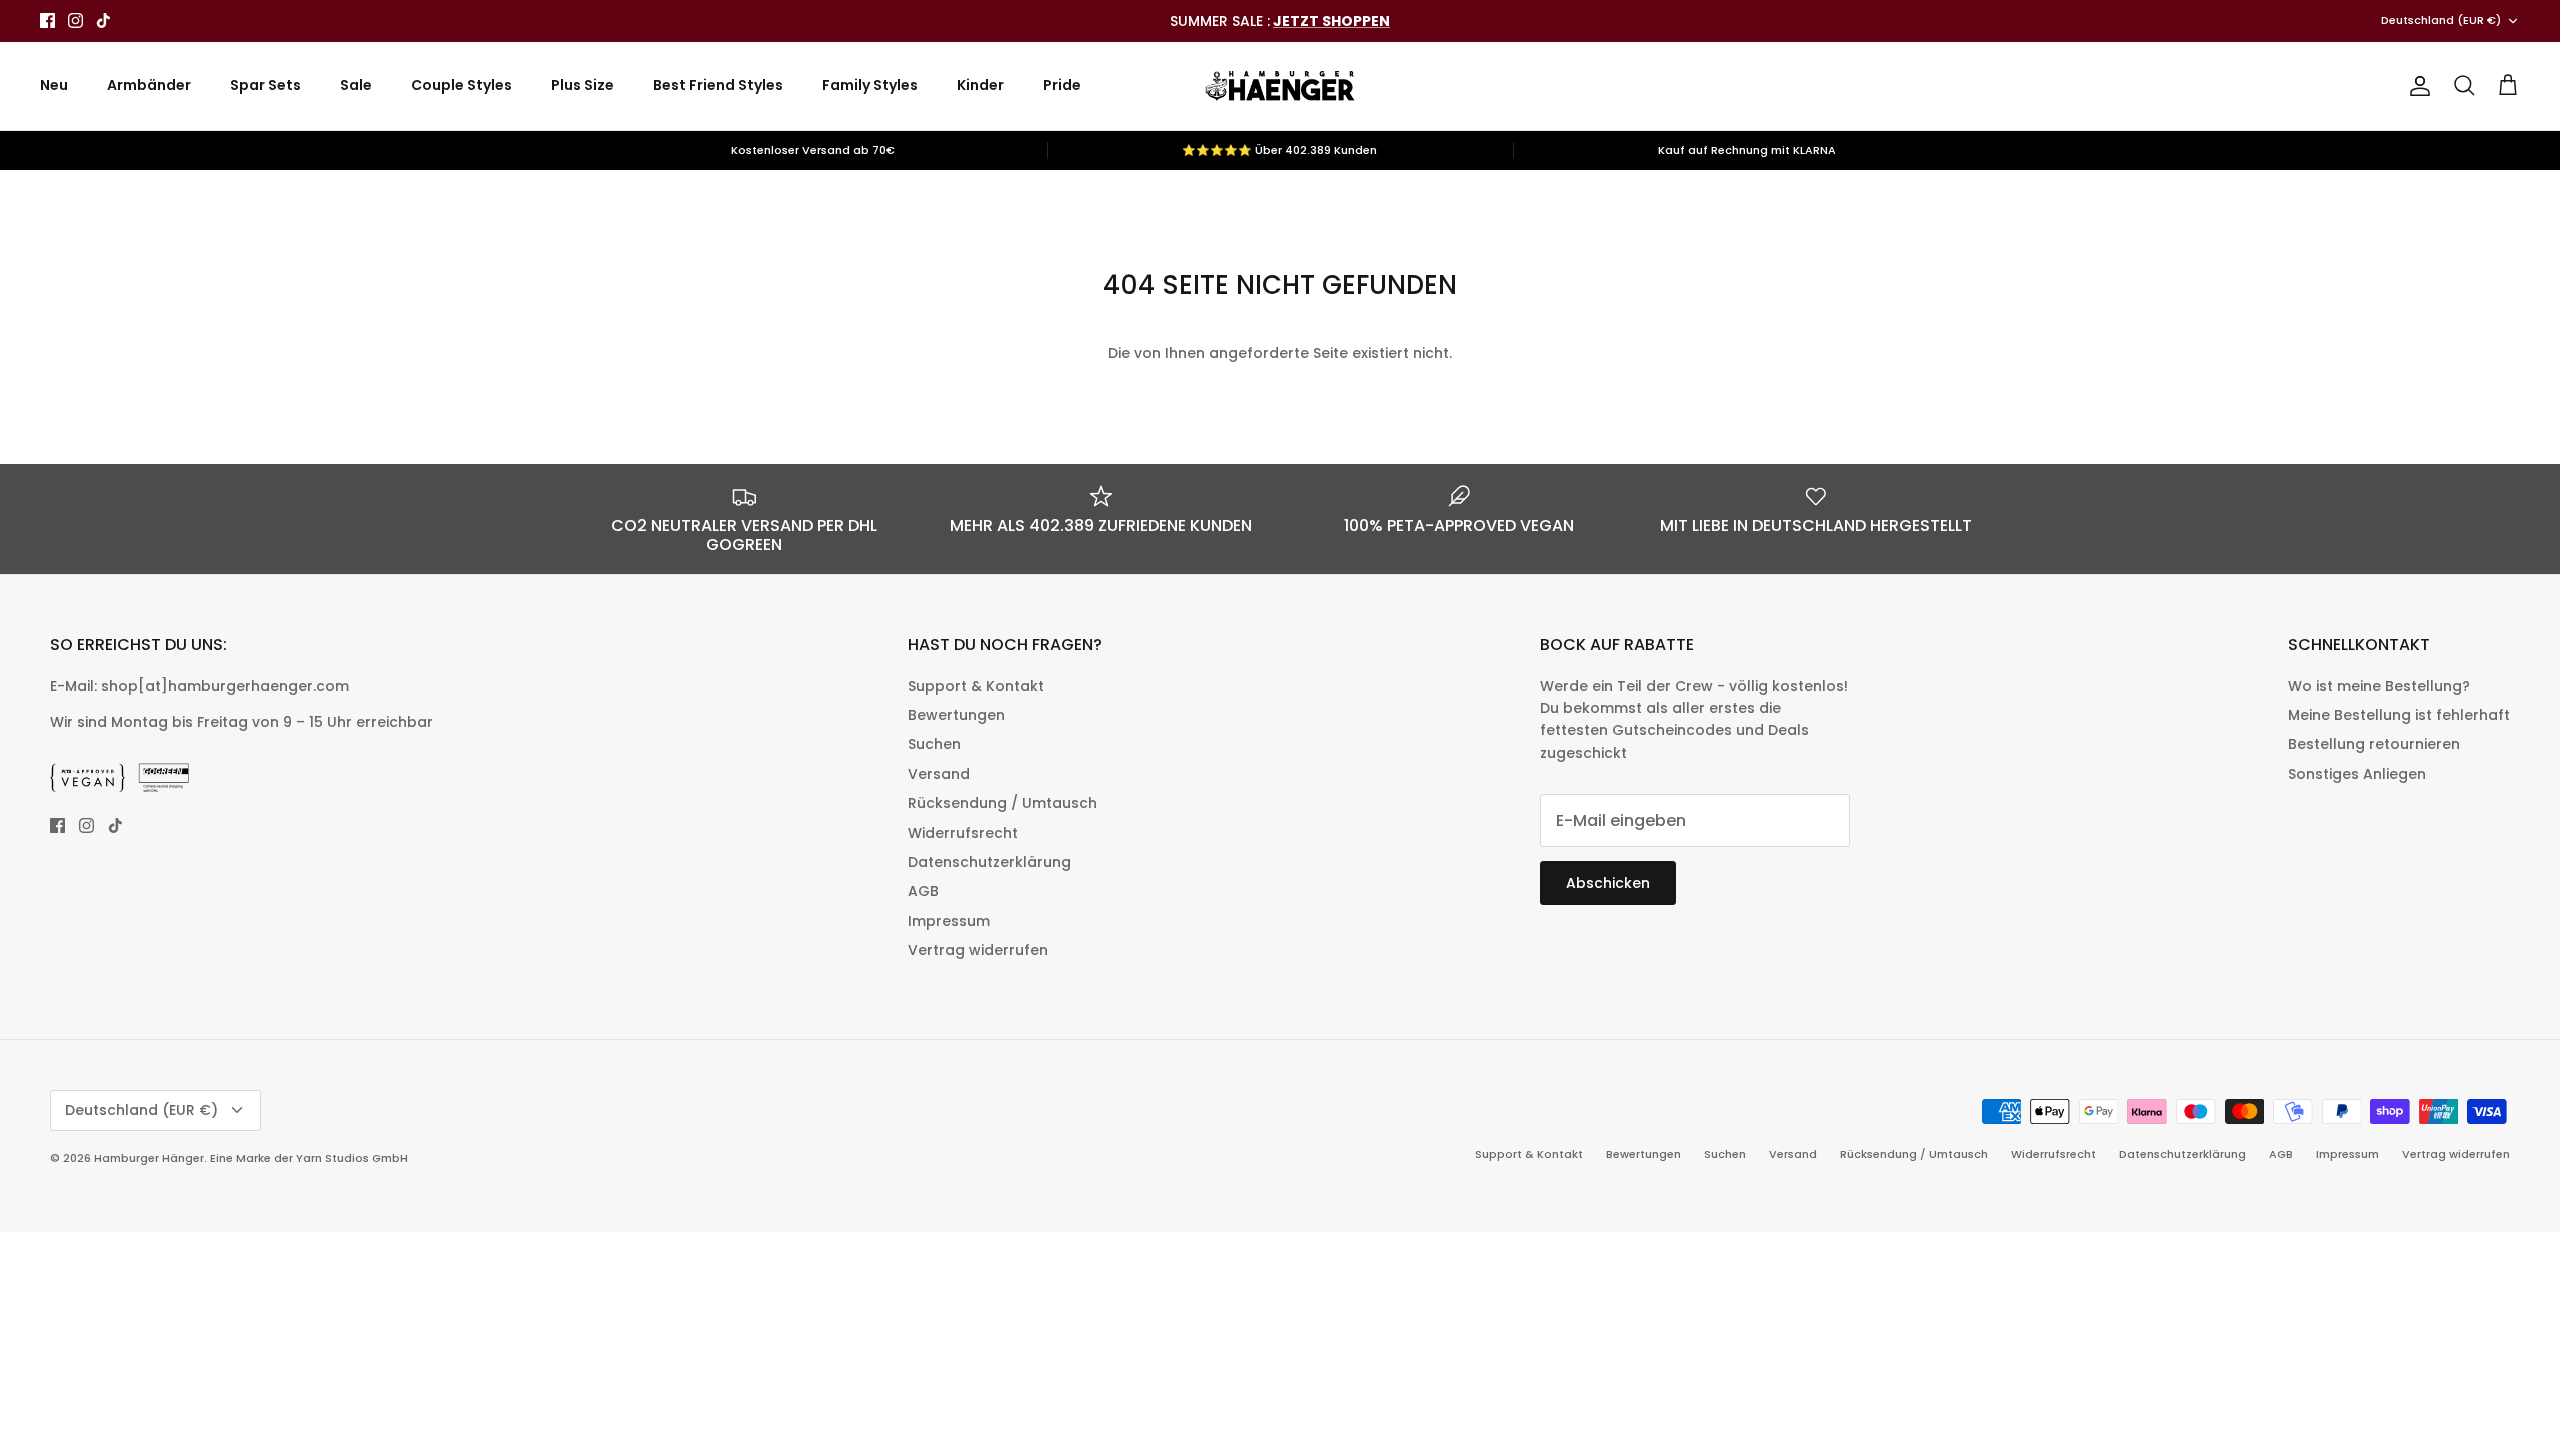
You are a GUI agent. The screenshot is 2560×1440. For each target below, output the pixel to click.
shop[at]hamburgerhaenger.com (225, 686)
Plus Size (582, 85)
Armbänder (149, 85)
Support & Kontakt (976, 686)
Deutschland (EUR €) (2441, 20)
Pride (1062, 85)
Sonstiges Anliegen (2357, 774)
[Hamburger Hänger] (1280, 86)
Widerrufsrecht (963, 833)
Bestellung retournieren (2374, 744)
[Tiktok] (103, 20)
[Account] (2416, 86)
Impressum (949, 921)
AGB (923, 891)
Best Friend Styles (718, 85)
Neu (54, 85)
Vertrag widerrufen (978, 950)
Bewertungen (956, 715)
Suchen (934, 744)
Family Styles (870, 85)
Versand (939, 774)
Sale (356, 85)
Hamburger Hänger (149, 1158)
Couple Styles (461, 85)
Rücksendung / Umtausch (1002, 803)
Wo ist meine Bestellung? (2379, 686)
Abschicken (1608, 883)
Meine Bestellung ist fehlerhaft (2399, 715)
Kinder (980, 85)
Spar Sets (265, 85)
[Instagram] (75, 20)
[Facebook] (47, 20)
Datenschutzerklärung (989, 862)
